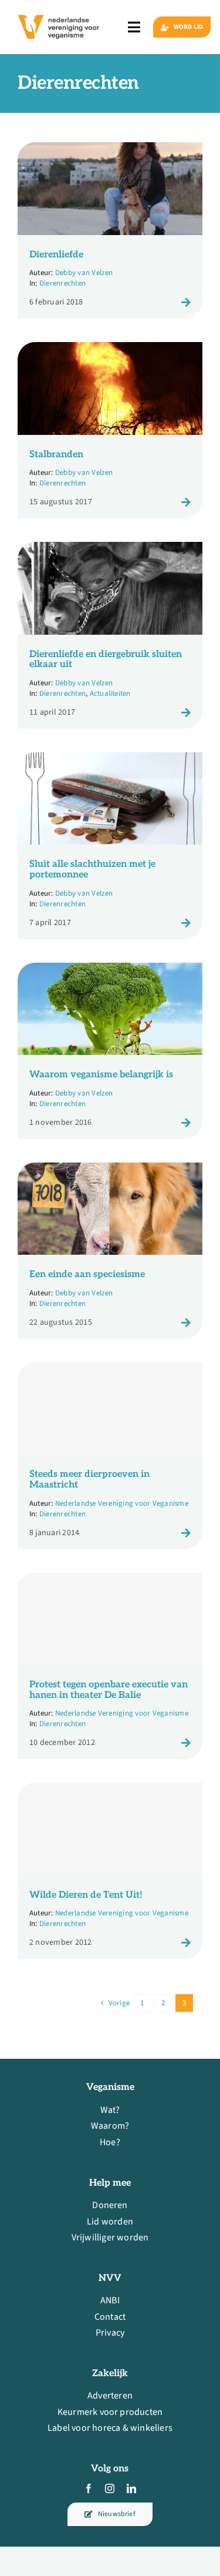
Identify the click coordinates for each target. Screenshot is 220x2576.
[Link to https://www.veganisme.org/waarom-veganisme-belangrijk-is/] (186, 1123)
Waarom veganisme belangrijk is (101, 1075)
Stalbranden (56, 455)
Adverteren (110, 2396)
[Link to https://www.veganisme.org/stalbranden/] (186, 502)
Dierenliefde (56, 255)
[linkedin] (131, 2488)
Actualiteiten (110, 694)
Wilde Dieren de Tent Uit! (86, 1895)
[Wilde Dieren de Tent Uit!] (110, 1829)
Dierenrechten (62, 283)
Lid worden (110, 2222)
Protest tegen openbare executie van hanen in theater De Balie (109, 1690)
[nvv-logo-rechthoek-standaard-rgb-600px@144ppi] (59, 12)
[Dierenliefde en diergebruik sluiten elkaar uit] (110, 550)
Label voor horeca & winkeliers (110, 2428)
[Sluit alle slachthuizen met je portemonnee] (110, 760)
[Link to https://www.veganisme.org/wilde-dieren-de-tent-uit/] (186, 1942)
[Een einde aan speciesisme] (110, 1170)
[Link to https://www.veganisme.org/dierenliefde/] (186, 302)
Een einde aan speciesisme (87, 1274)
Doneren (110, 2205)
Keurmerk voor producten (110, 2412)
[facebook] (89, 2488)
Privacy (110, 2333)
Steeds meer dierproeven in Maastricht (89, 1480)
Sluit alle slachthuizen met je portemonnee (92, 870)
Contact (110, 2317)
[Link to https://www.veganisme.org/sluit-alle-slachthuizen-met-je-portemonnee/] (186, 923)
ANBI (110, 2300)
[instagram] (110, 2488)
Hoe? (110, 2142)
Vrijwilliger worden (110, 2237)
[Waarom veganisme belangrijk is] (110, 970)
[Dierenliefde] (110, 150)
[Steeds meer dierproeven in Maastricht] (110, 1409)
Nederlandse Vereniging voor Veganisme (122, 1503)
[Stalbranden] (110, 350)
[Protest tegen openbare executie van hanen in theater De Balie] (110, 1619)
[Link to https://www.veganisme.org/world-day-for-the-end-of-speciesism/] (186, 1322)
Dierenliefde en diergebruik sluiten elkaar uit (106, 660)
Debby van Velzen (84, 273)
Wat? (110, 2110)
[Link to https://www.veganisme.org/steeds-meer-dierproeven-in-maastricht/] (186, 1533)
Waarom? (110, 2126)
